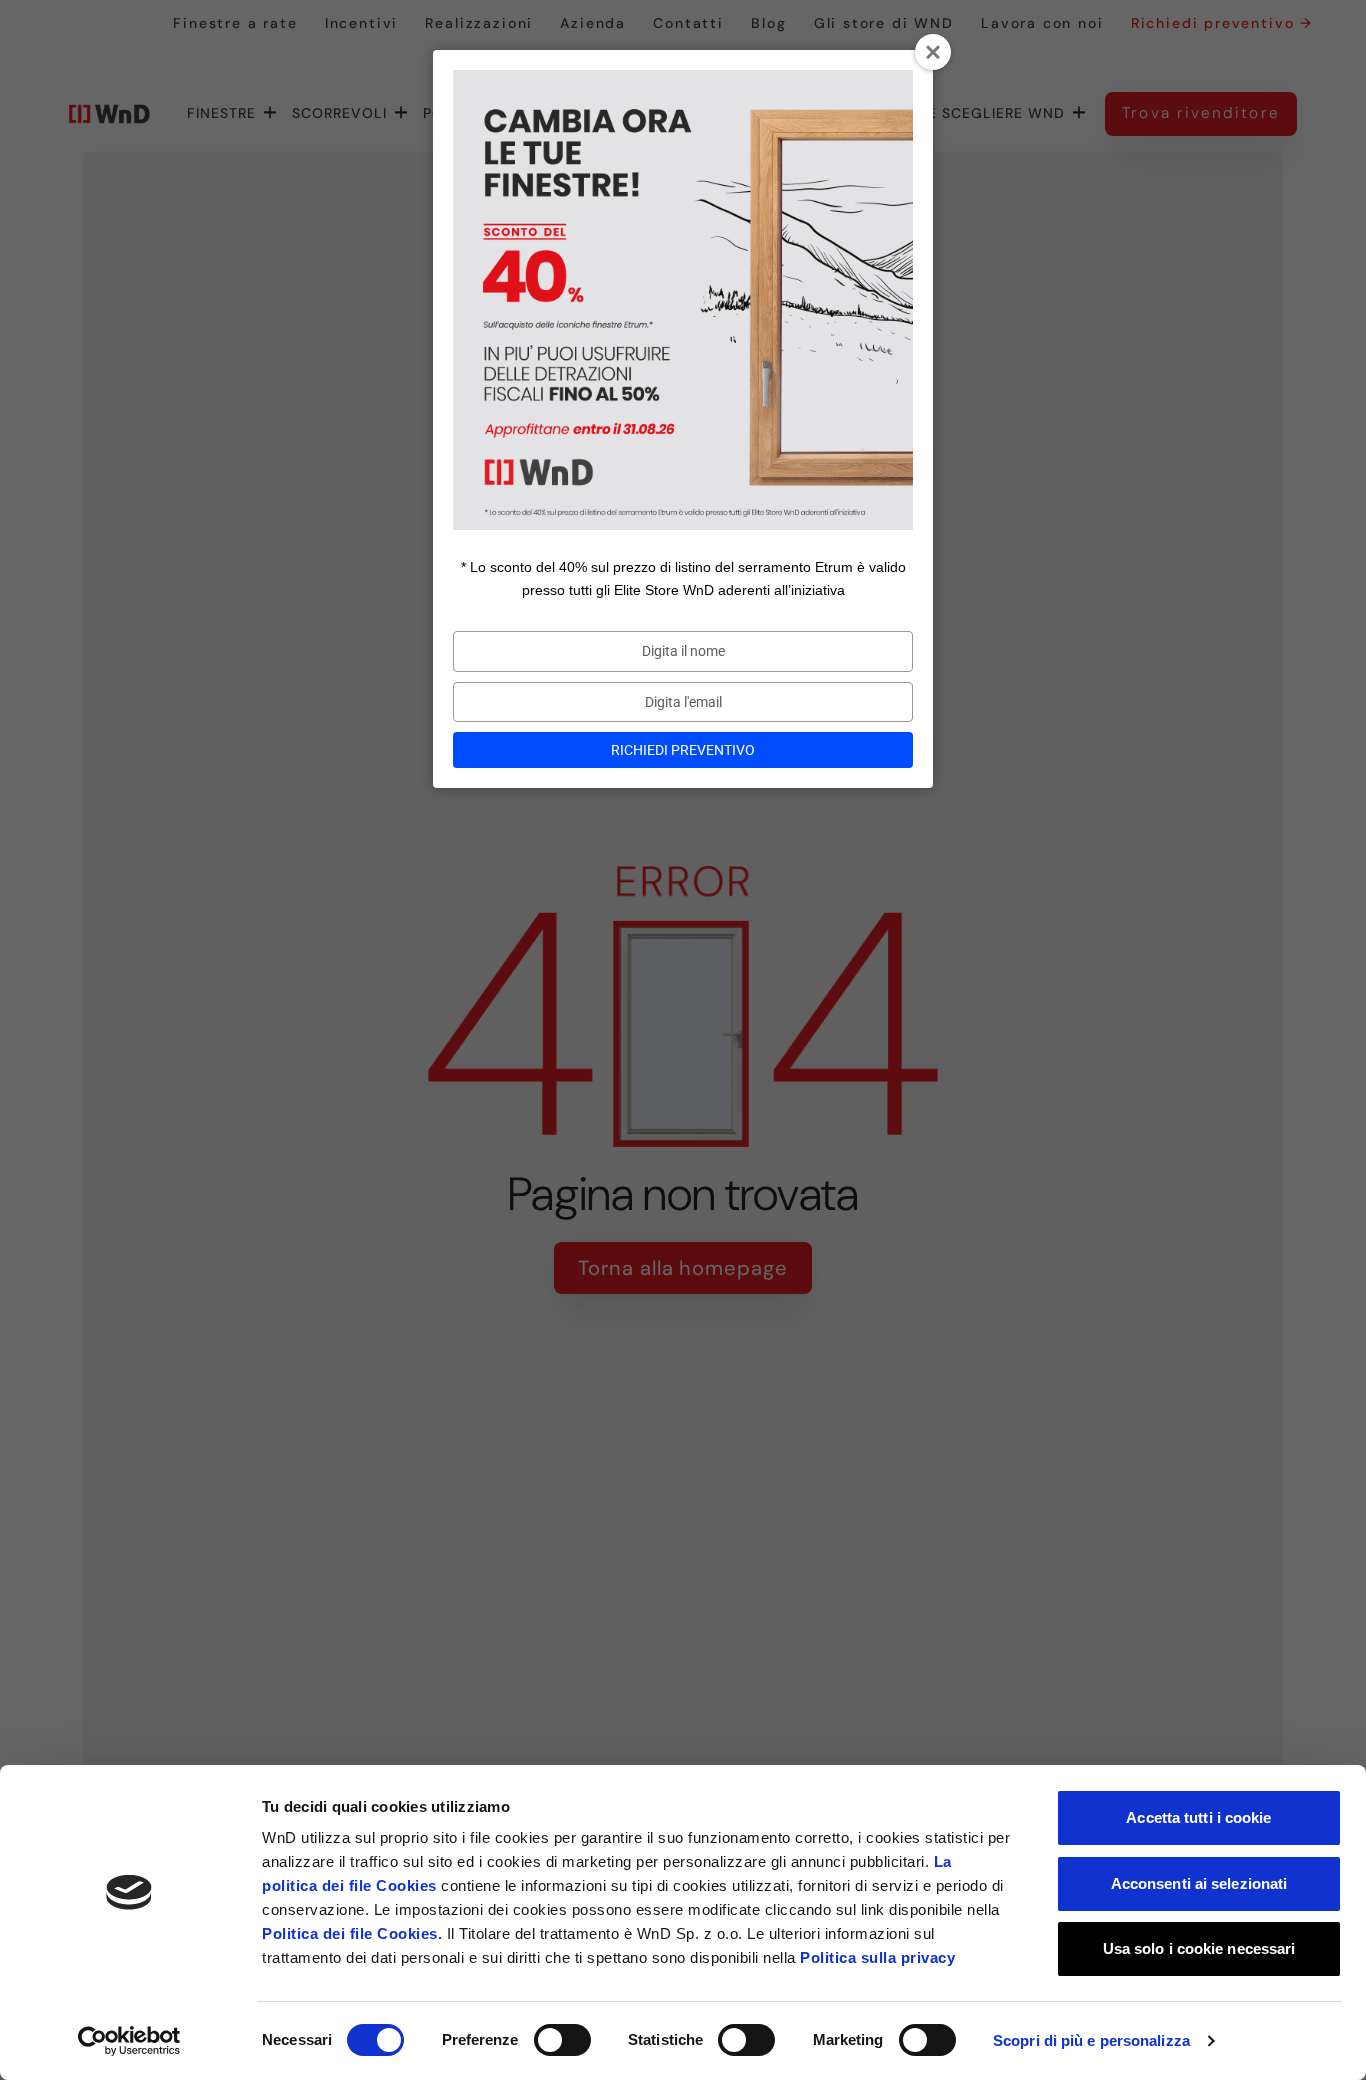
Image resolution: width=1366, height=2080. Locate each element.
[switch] (562, 2040)
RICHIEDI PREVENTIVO (683, 750)
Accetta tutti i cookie (1198, 1817)
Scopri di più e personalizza (1091, 2040)
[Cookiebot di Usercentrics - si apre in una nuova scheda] (129, 2041)
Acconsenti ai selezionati (1199, 1883)
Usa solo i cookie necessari (1199, 1948)
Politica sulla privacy (877, 1957)
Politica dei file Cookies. (352, 1933)
